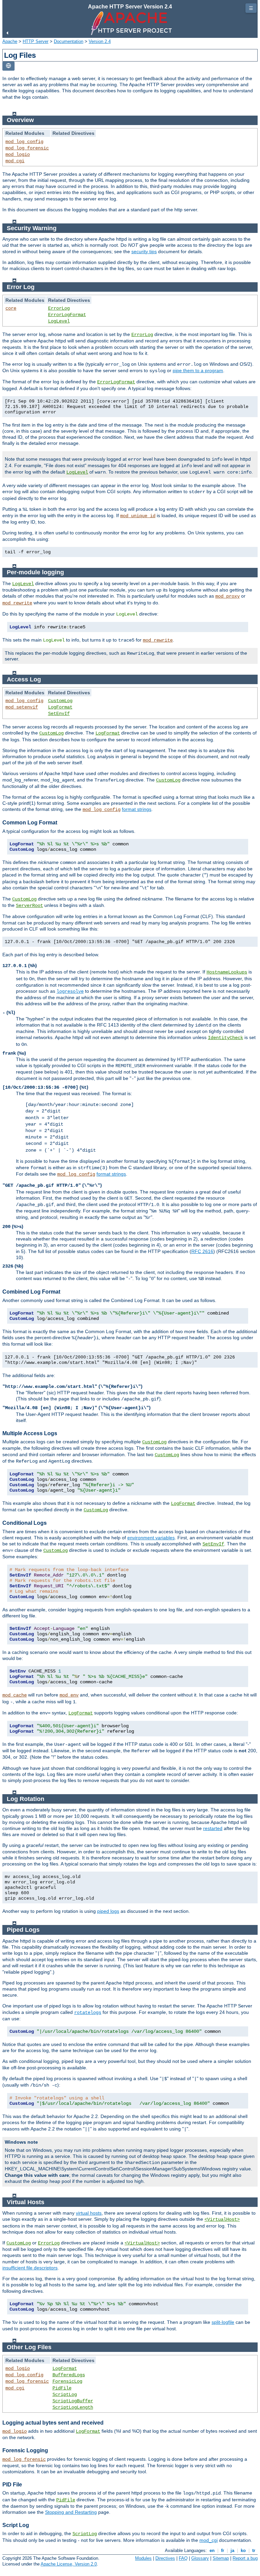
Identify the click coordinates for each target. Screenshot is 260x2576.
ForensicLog (67, 2381)
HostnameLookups (227, 972)
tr (254, 2550)
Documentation (69, 41)
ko (243, 2550)
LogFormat (60, 707)
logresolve (70, 991)
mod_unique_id (138, 516)
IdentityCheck (225, 1038)
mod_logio (18, 154)
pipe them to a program (198, 370)
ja (232, 2550)
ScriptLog (65, 2394)
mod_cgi (15, 161)
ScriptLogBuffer (73, 2401)
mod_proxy (227, 596)
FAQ (183, 2558)
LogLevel (59, 321)
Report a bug (245, 2558)
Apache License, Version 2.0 (69, 2564)
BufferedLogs (69, 2375)
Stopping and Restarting (71, 2512)
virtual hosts (89, 2213)
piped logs (108, 1911)
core (11, 308)
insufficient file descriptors (30, 2268)
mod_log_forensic (27, 148)
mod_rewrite (17, 603)
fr (223, 2550)
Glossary (200, 2558)
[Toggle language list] (8, 66)
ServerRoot (29, 906)
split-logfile (223, 2322)
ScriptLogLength (73, 2407)
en (212, 2550)
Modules (143, 2558)
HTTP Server (36, 41)
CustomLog (60, 701)
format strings (137, 809)
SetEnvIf (59, 714)
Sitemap (221, 2558)
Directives (165, 2558)
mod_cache (15, 1695)
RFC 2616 (202, 1251)
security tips (144, 251)
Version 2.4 (100, 41)
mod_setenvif (22, 707)
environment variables (151, 1538)
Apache (10, 41)
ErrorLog (59, 308)
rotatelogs (88, 2013)
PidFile (62, 2388)
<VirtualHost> (222, 2219)
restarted (213, 1828)
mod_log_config (24, 142)
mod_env (69, 1695)
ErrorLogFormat (67, 315)
